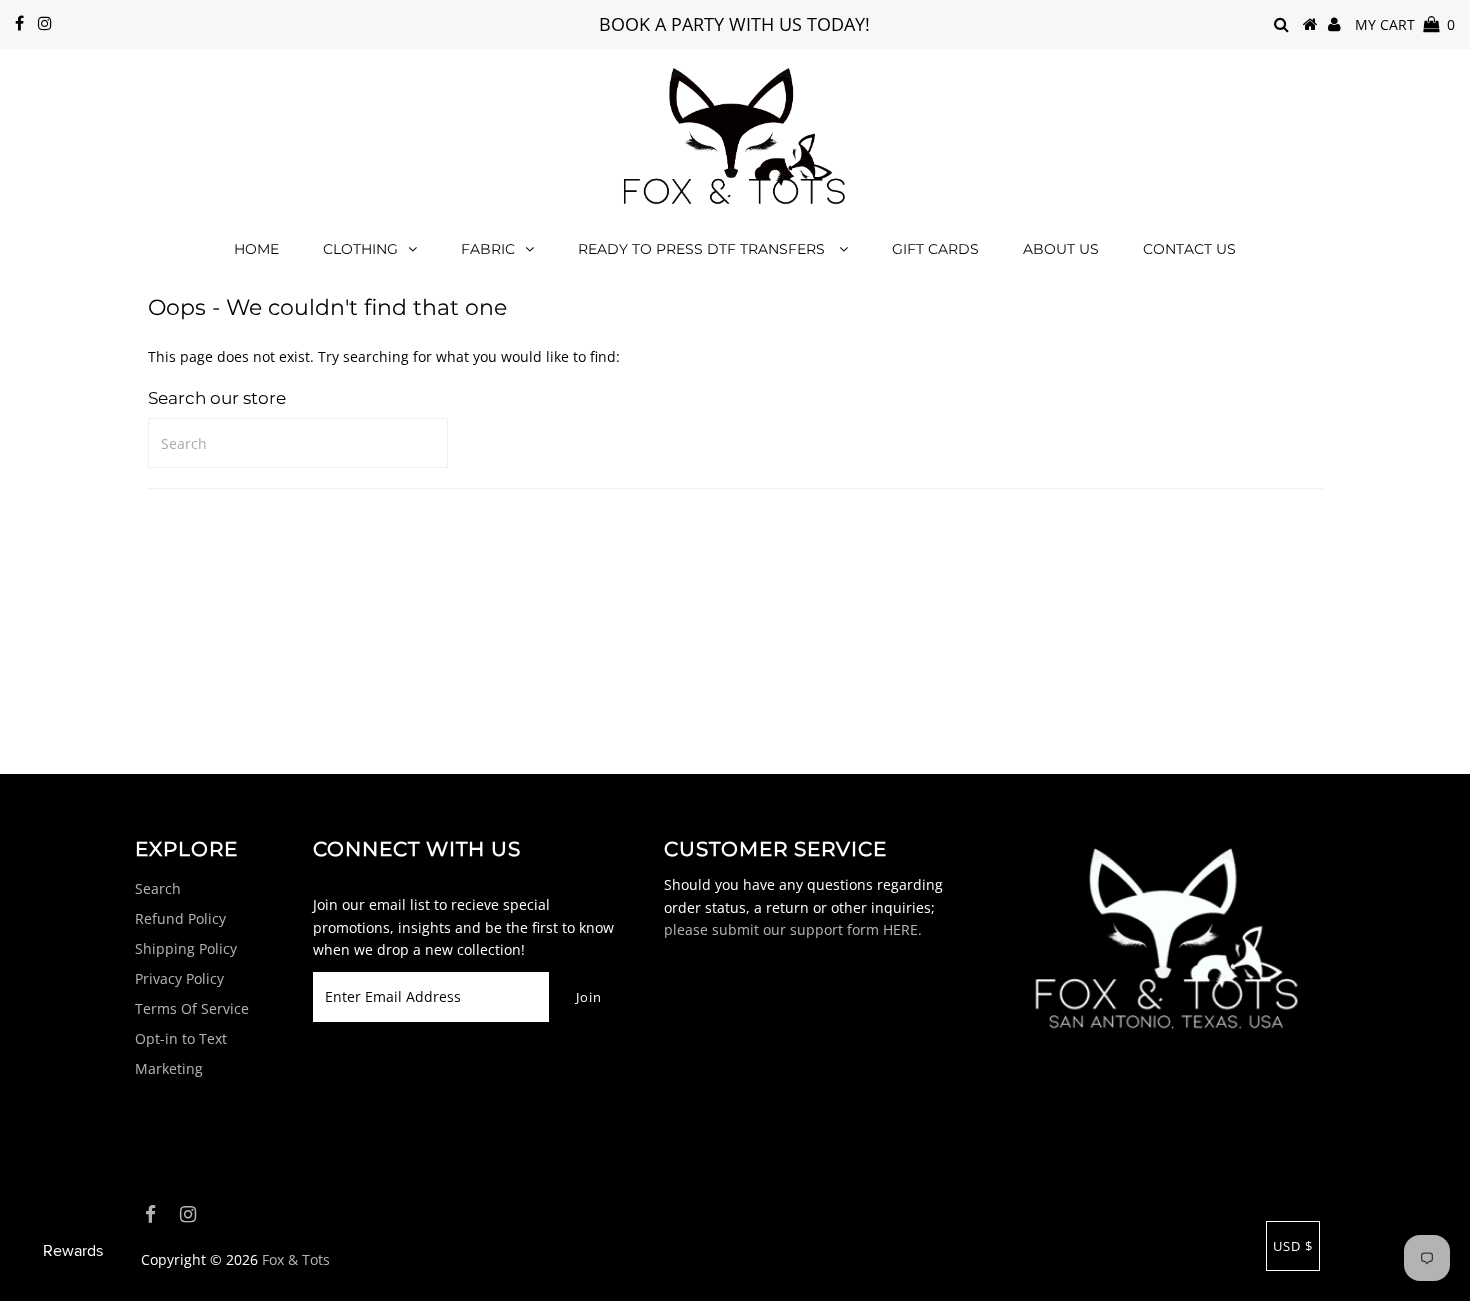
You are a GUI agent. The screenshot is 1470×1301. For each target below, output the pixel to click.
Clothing (360, 249)
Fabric (488, 249)
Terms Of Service (192, 1008)
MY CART (1405, 24)
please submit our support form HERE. (793, 929)
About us (1061, 249)
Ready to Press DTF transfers (703, 249)
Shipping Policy (186, 948)
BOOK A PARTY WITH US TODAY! (734, 24)
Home (256, 249)
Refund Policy (180, 918)
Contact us (1189, 249)
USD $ (1293, 1246)
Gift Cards (935, 249)
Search (158, 888)
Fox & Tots (296, 1259)
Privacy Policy (179, 978)
